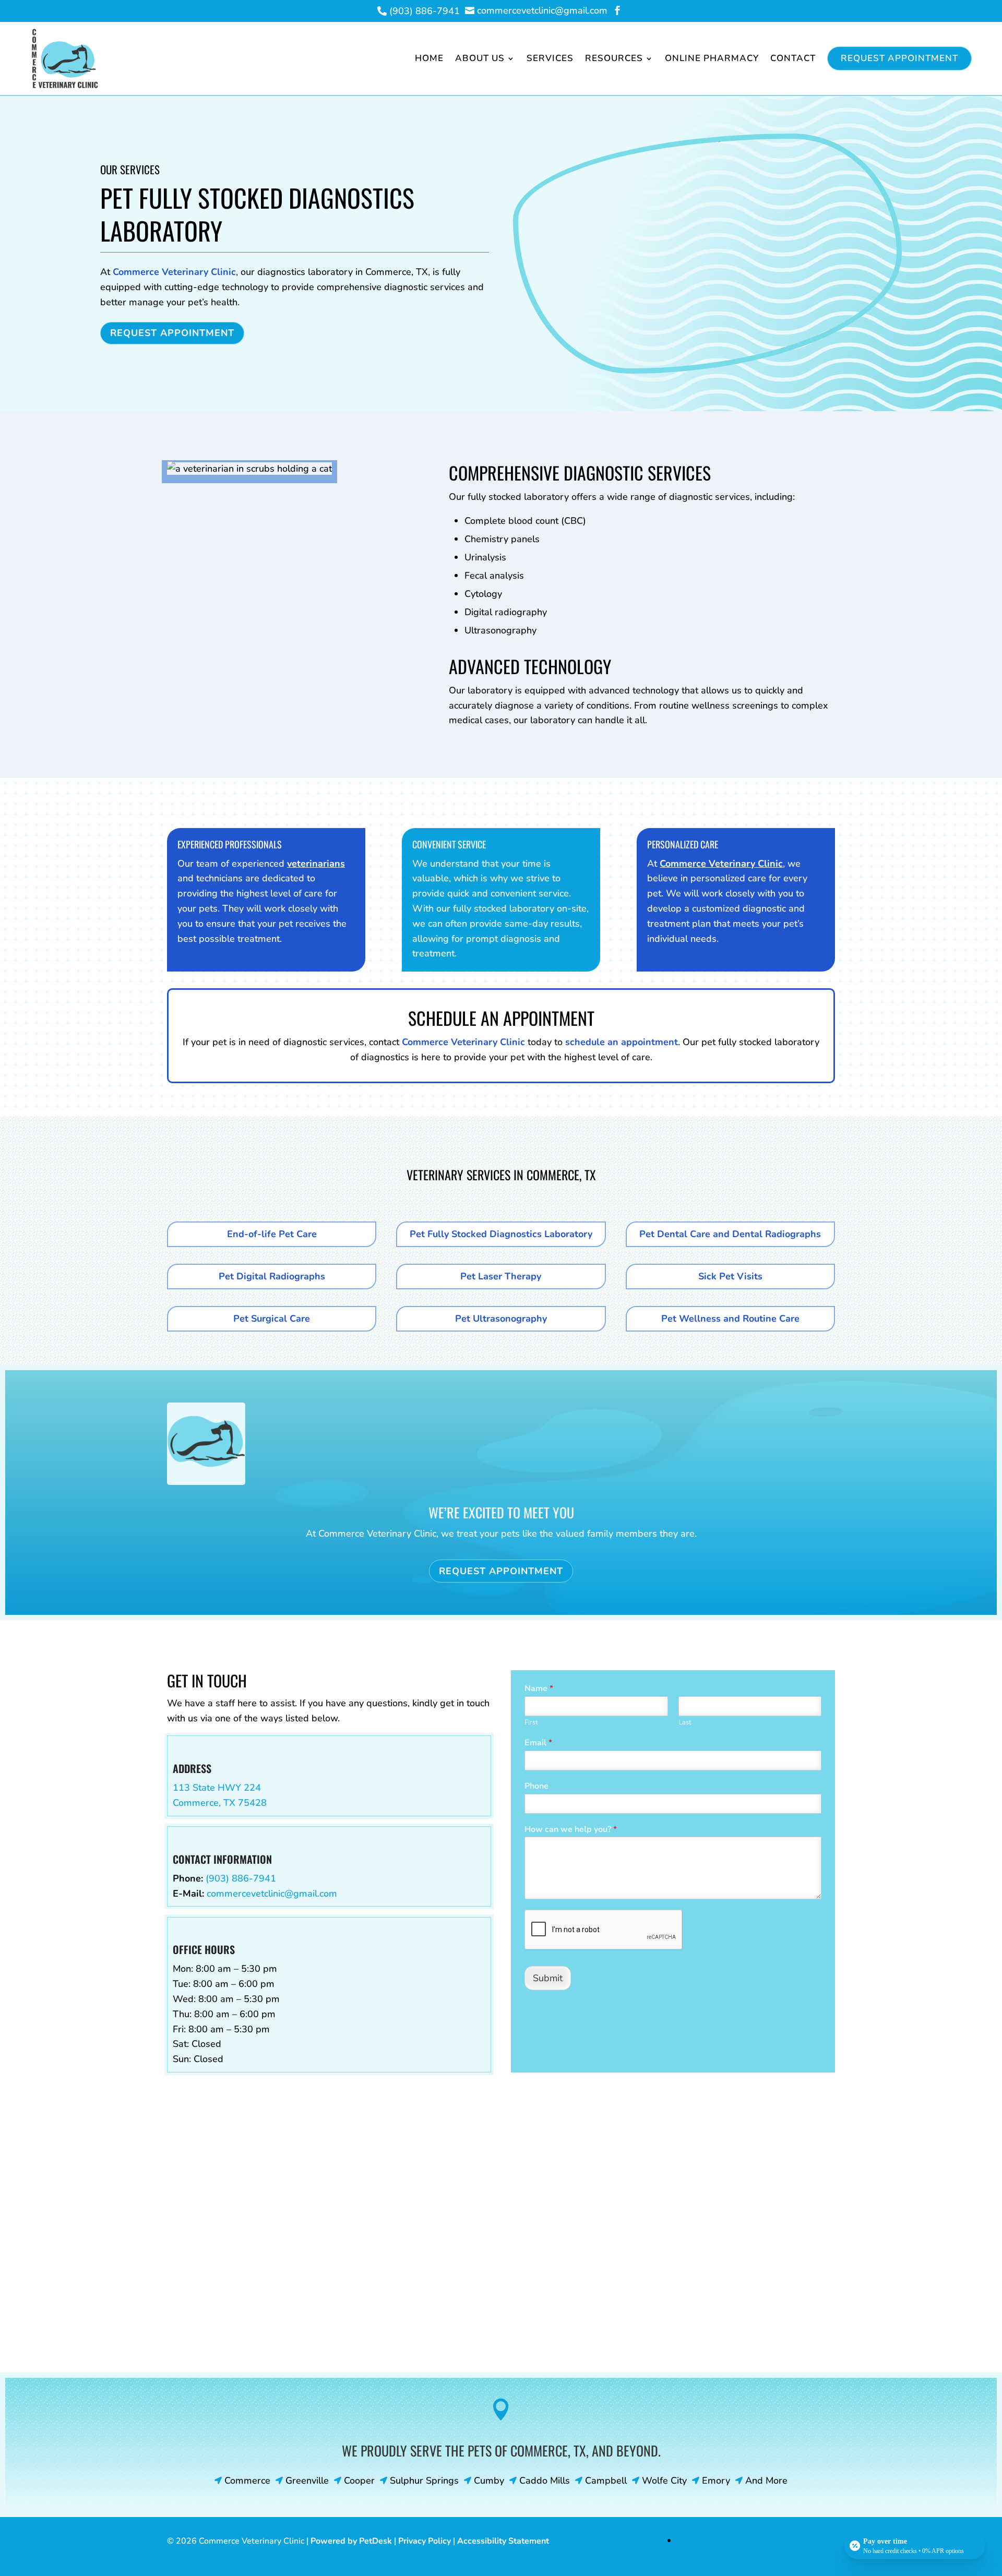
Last (685, 1723)
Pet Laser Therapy (501, 1276)
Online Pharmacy (712, 58)
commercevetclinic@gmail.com (272, 1894)
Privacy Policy (425, 2541)
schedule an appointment (622, 1042)
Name (539, 1689)
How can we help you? (571, 1830)
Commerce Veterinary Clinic (174, 272)
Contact (793, 58)
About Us (480, 58)
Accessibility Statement (503, 2541)
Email (538, 1743)
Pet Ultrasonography (501, 1319)
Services (550, 58)
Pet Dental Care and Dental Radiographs (730, 1234)
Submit (548, 1978)
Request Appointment (899, 58)
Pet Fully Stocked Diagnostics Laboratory (501, 1234)
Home (429, 58)
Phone (536, 1786)
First (531, 1723)
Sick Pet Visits (730, 1276)
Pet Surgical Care (272, 1319)
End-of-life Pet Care (272, 1234)
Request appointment (172, 333)
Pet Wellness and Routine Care (730, 1319)
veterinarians (316, 864)
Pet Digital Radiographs (272, 1276)
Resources (614, 58)
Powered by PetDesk (351, 2541)
